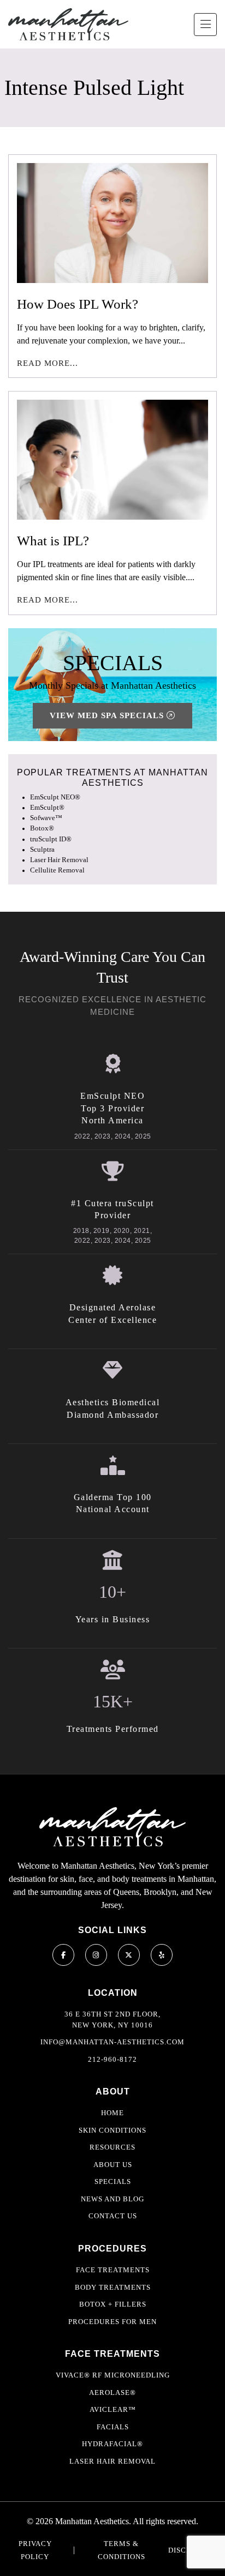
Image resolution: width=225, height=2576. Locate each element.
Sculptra (42, 850)
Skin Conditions (112, 2130)
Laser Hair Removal (59, 860)
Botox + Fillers (113, 2304)
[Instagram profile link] (96, 1955)
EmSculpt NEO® (55, 797)
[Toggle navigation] (205, 25)
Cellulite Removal (57, 870)
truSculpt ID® (51, 839)
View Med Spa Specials (108, 715)
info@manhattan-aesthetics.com (112, 2042)
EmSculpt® (47, 808)
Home (112, 2113)
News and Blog (112, 2199)
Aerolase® (112, 2393)
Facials (113, 2427)
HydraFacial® (112, 2444)
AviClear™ (113, 2409)
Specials (113, 2181)
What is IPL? (53, 541)
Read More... (48, 363)
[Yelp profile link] (162, 1955)
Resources (112, 2147)
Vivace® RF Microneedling (113, 2375)
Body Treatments (113, 2287)
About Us (113, 2165)
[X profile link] (129, 1955)
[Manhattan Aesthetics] (68, 24)
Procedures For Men (112, 2322)
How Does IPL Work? (78, 304)
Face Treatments (113, 2270)
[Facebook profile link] (63, 1955)
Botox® (42, 828)
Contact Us (113, 2216)
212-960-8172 (112, 2059)
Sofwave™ (46, 818)
